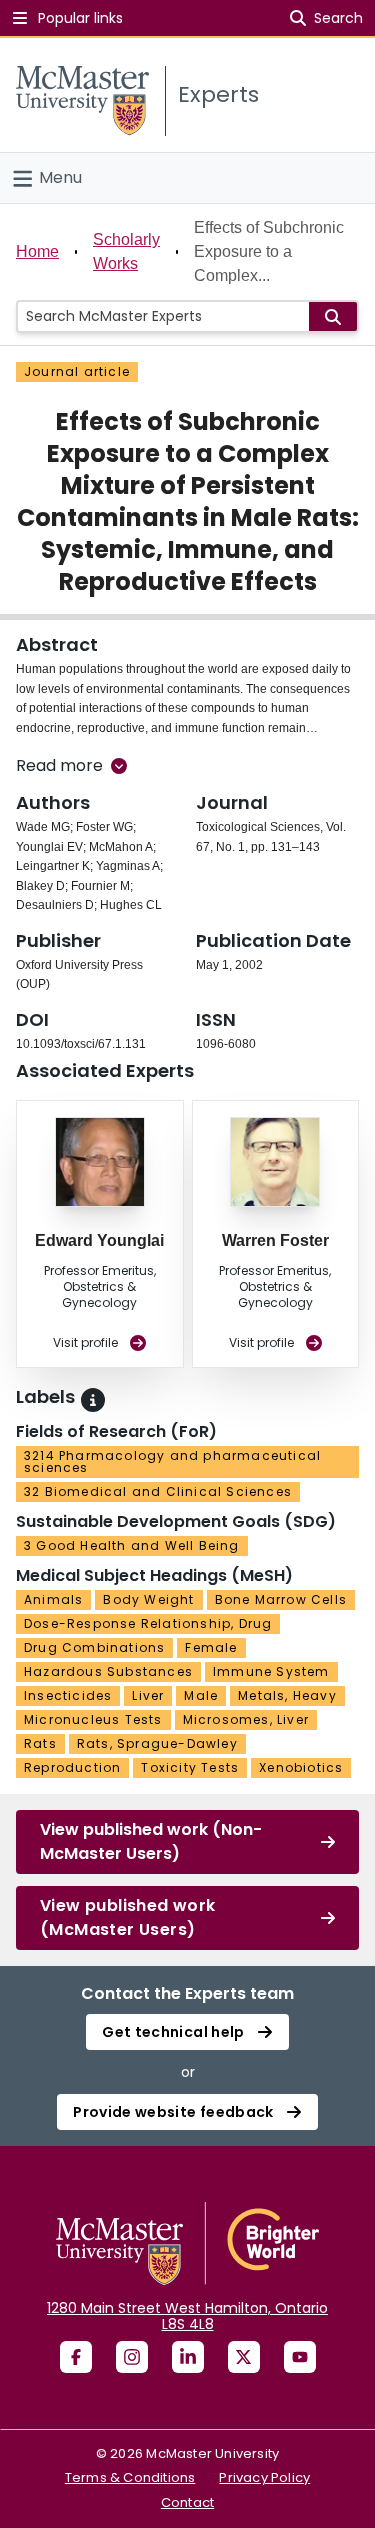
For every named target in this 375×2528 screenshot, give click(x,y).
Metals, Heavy (287, 1695)
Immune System (271, 1671)
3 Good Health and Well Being (132, 1545)
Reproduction (72, 1767)
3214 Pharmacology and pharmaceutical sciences (172, 1461)
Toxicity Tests (190, 1767)
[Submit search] (333, 316)
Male (201, 1695)
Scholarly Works (126, 251)
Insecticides (68, 1695)
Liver (148, 1695)
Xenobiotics (301, 1767)
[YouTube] (300, 2357)
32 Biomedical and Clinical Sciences (158, 1491)
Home (37, 251)
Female (211, 1647)
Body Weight (148, 1599)
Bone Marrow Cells (281, 1599)
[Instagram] (132, 2357)
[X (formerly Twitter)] (244, 2357)
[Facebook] (76, 2357)
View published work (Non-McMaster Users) (151, 1841)
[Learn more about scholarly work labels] (93, 1400)
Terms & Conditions (130, 2477)
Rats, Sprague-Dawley (157, 1743)
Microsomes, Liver (246, 1719)
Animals (53, 1599)
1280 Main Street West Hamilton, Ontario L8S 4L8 (187, 2316)
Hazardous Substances (108, 1671)
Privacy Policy (264, 2477)
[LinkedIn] (188, 2357)
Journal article (77, 371)
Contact (187, 2502)
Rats (40, 1743)
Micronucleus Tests (93, 1719)
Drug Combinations (94, 1647)
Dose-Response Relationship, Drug (148, 1623)
